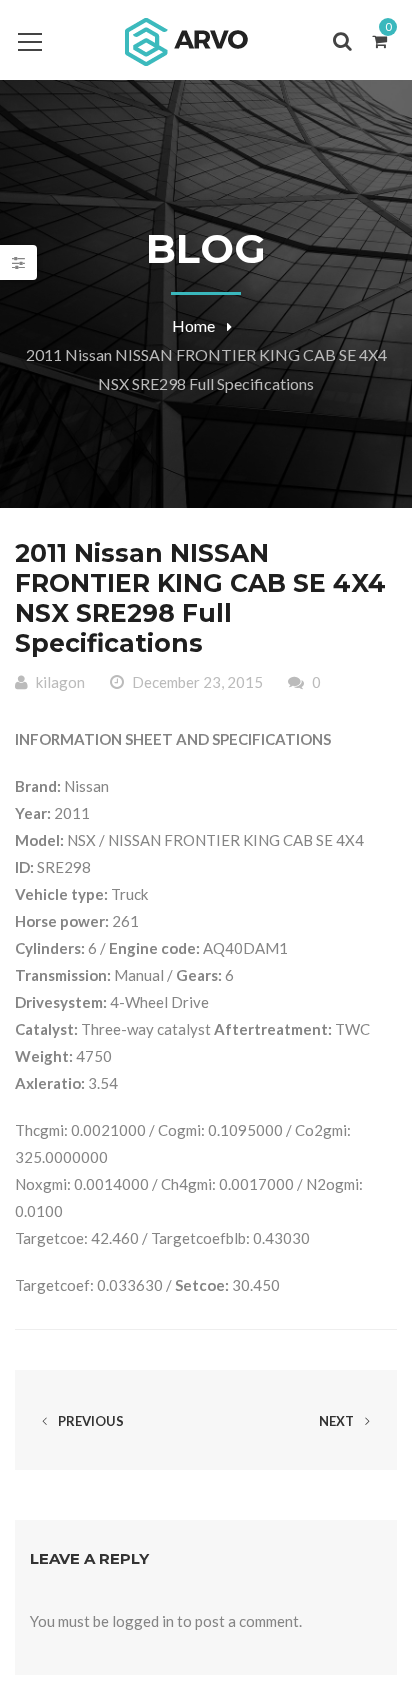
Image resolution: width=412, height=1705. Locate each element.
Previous (89, 1421)
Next (338, 1421)
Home (193, 325)
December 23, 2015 (197, 682)
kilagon (60, 682)
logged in (143, 1621)
